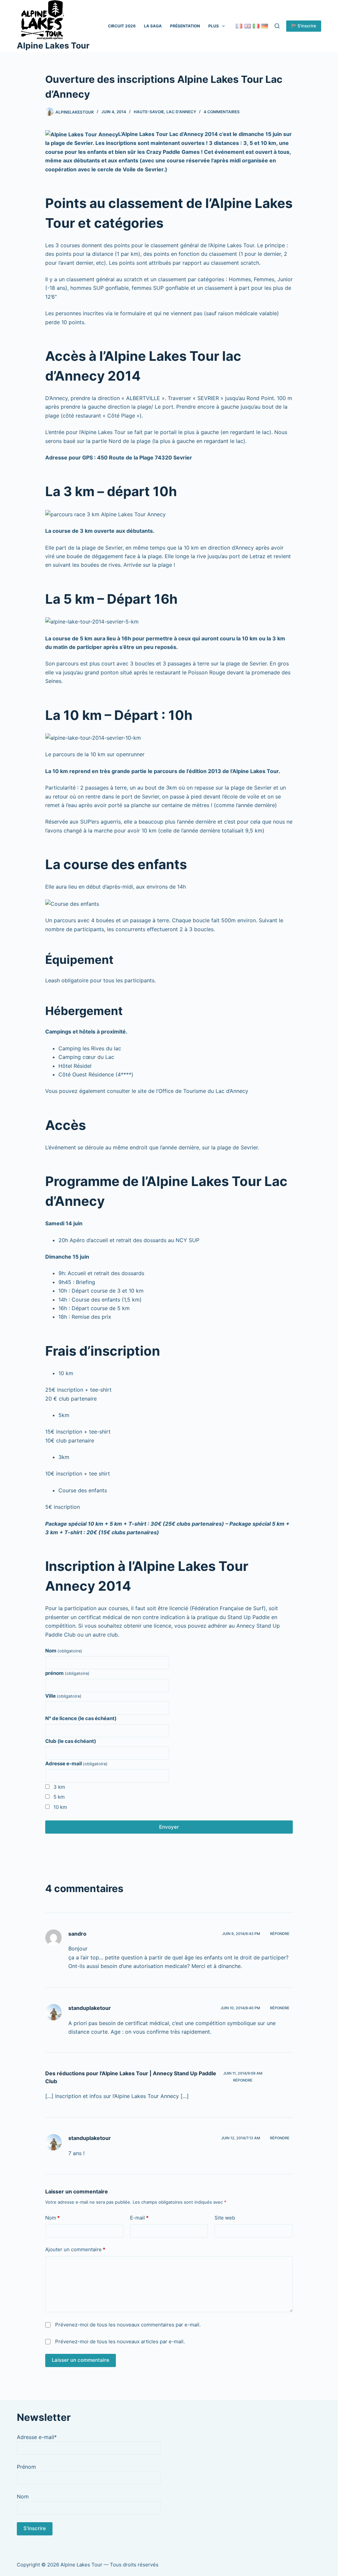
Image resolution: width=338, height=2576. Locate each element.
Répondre (280, 1934)
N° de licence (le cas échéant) (81, 1718)
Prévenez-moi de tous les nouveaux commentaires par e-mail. (128, 2325)
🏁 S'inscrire (304, 26)
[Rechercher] (277, 26)
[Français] (239, 26)
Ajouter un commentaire (75, 2249)
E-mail (139, 2218)
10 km (60, 1807)
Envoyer (169, 1827)
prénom (67, 1673)
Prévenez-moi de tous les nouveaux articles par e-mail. (120, 2341)
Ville (63, 1696)
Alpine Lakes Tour (53, 46)
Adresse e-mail (76, 1763)
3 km (59, 1787)
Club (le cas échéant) (71, 1741)
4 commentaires (222, 112)
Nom (64, 1651)
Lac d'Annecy (181, 112)
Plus (214, 26)
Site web (225, 2218)
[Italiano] (256, 26)
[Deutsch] (265, 26)
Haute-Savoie (149, 112)
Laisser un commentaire (81, 2360)
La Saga (153, 26)
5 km (59, 1797)
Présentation (185, 26)
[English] (248, 26)
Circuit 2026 (122, 26)
